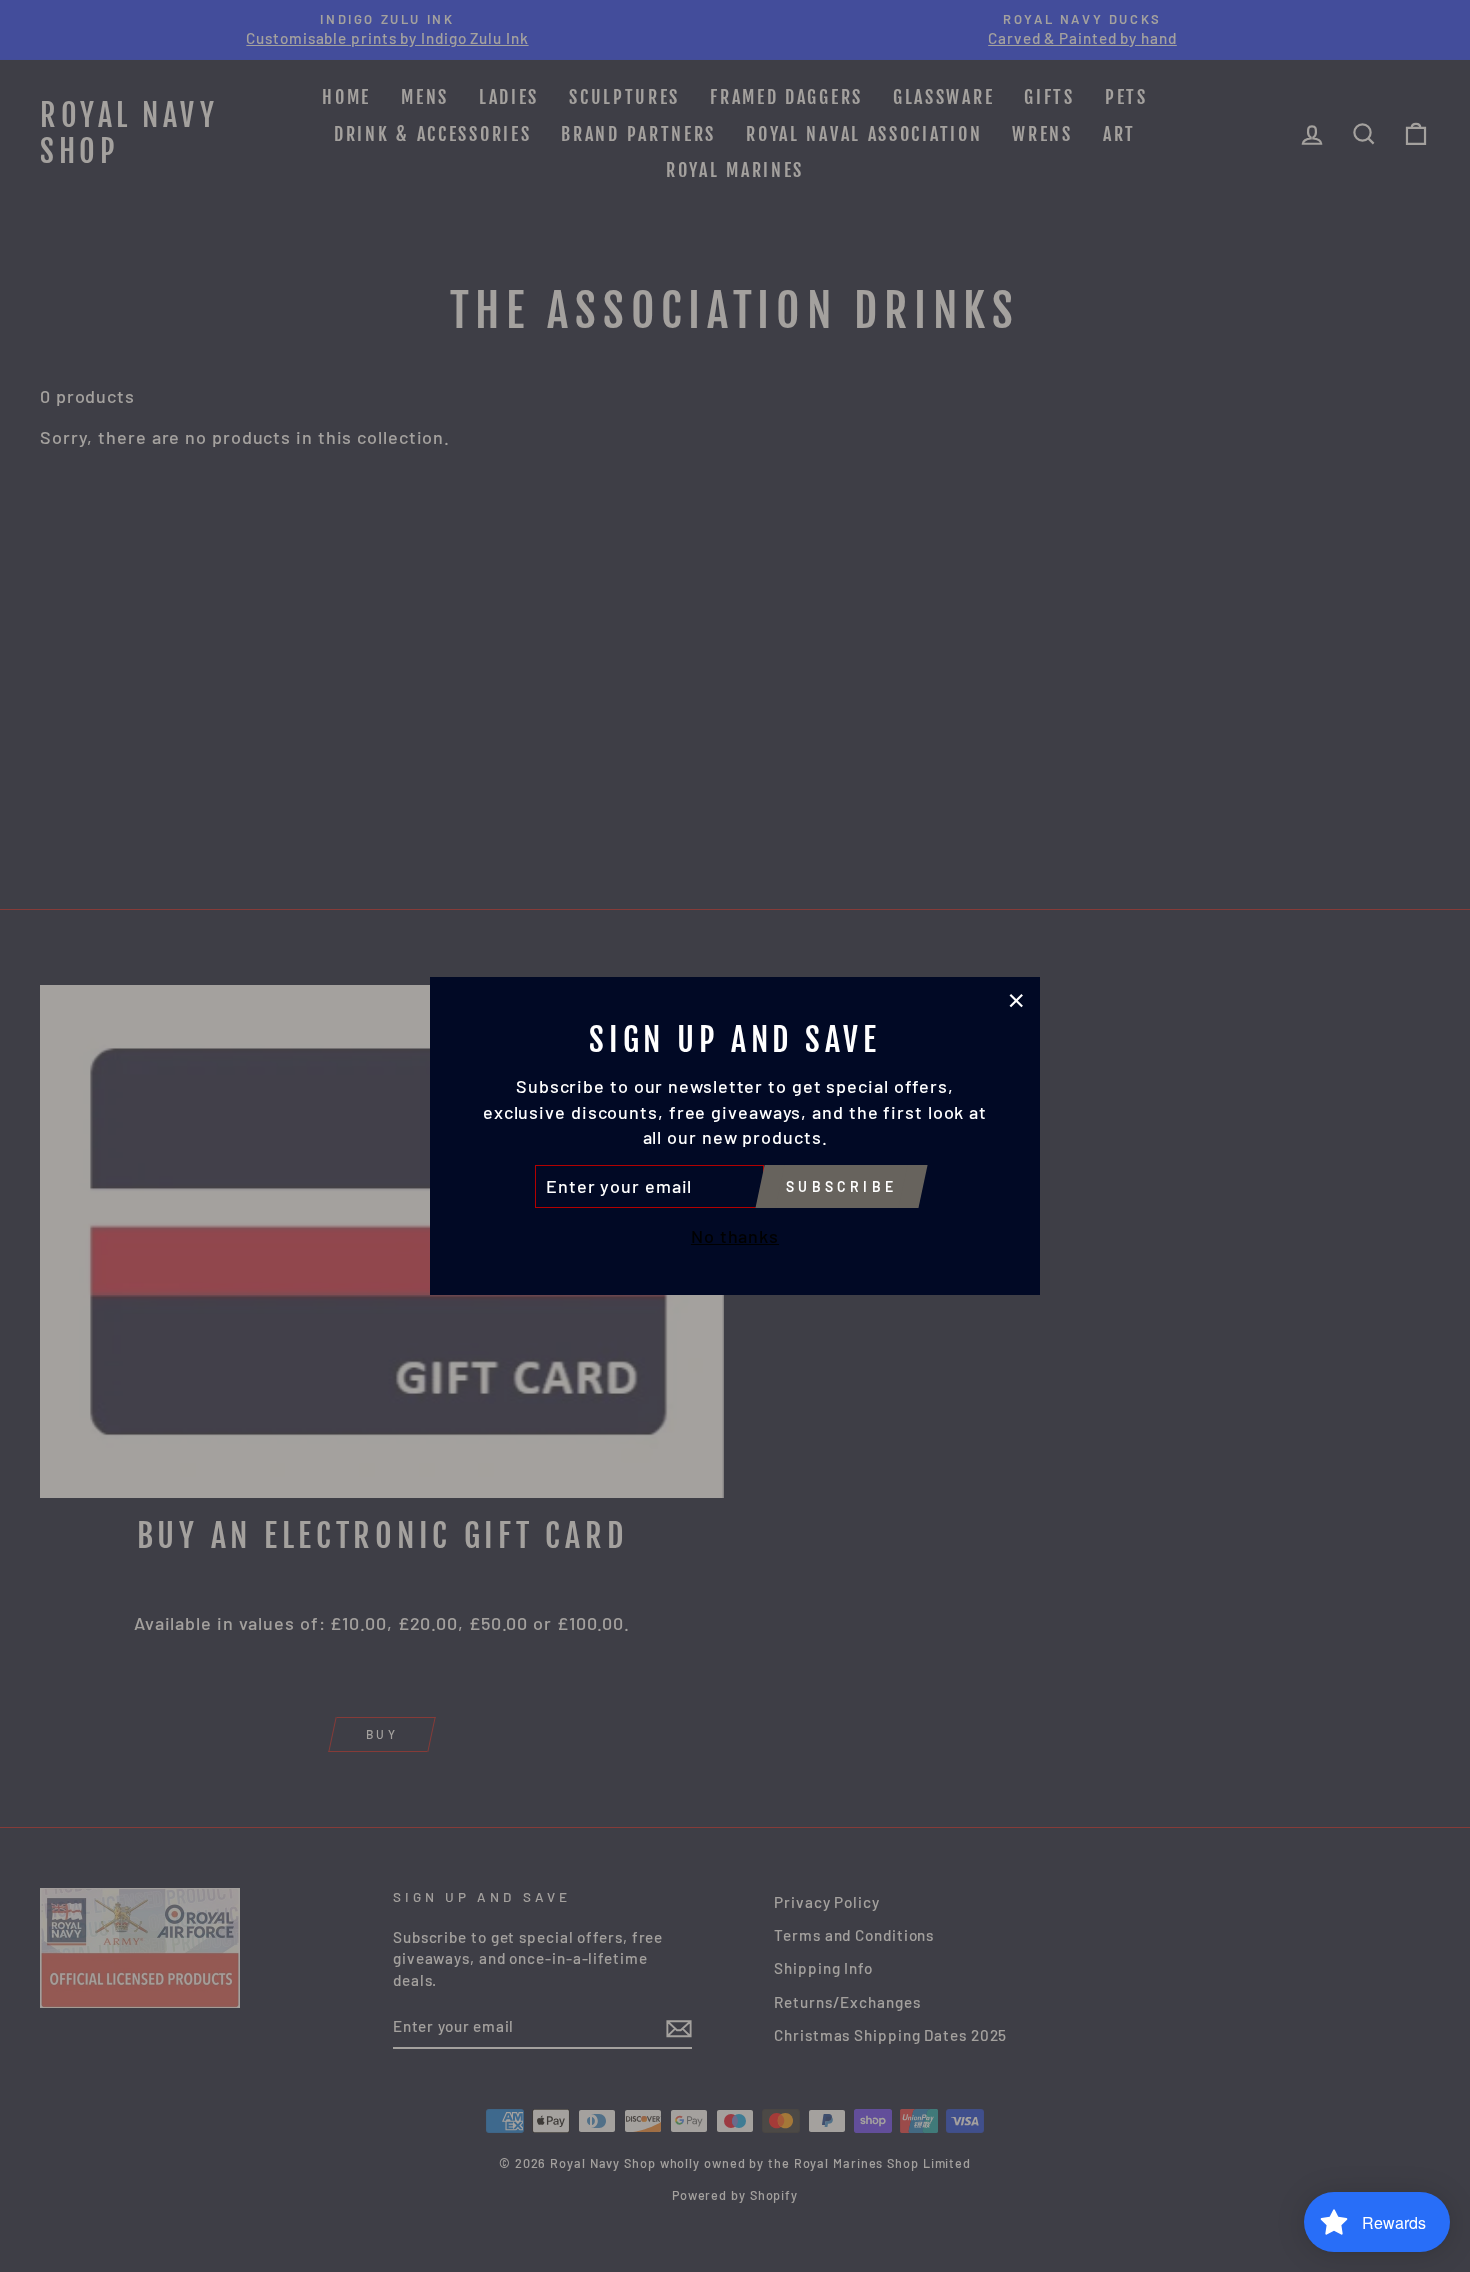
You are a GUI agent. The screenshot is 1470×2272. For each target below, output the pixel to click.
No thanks (735, 1236)
